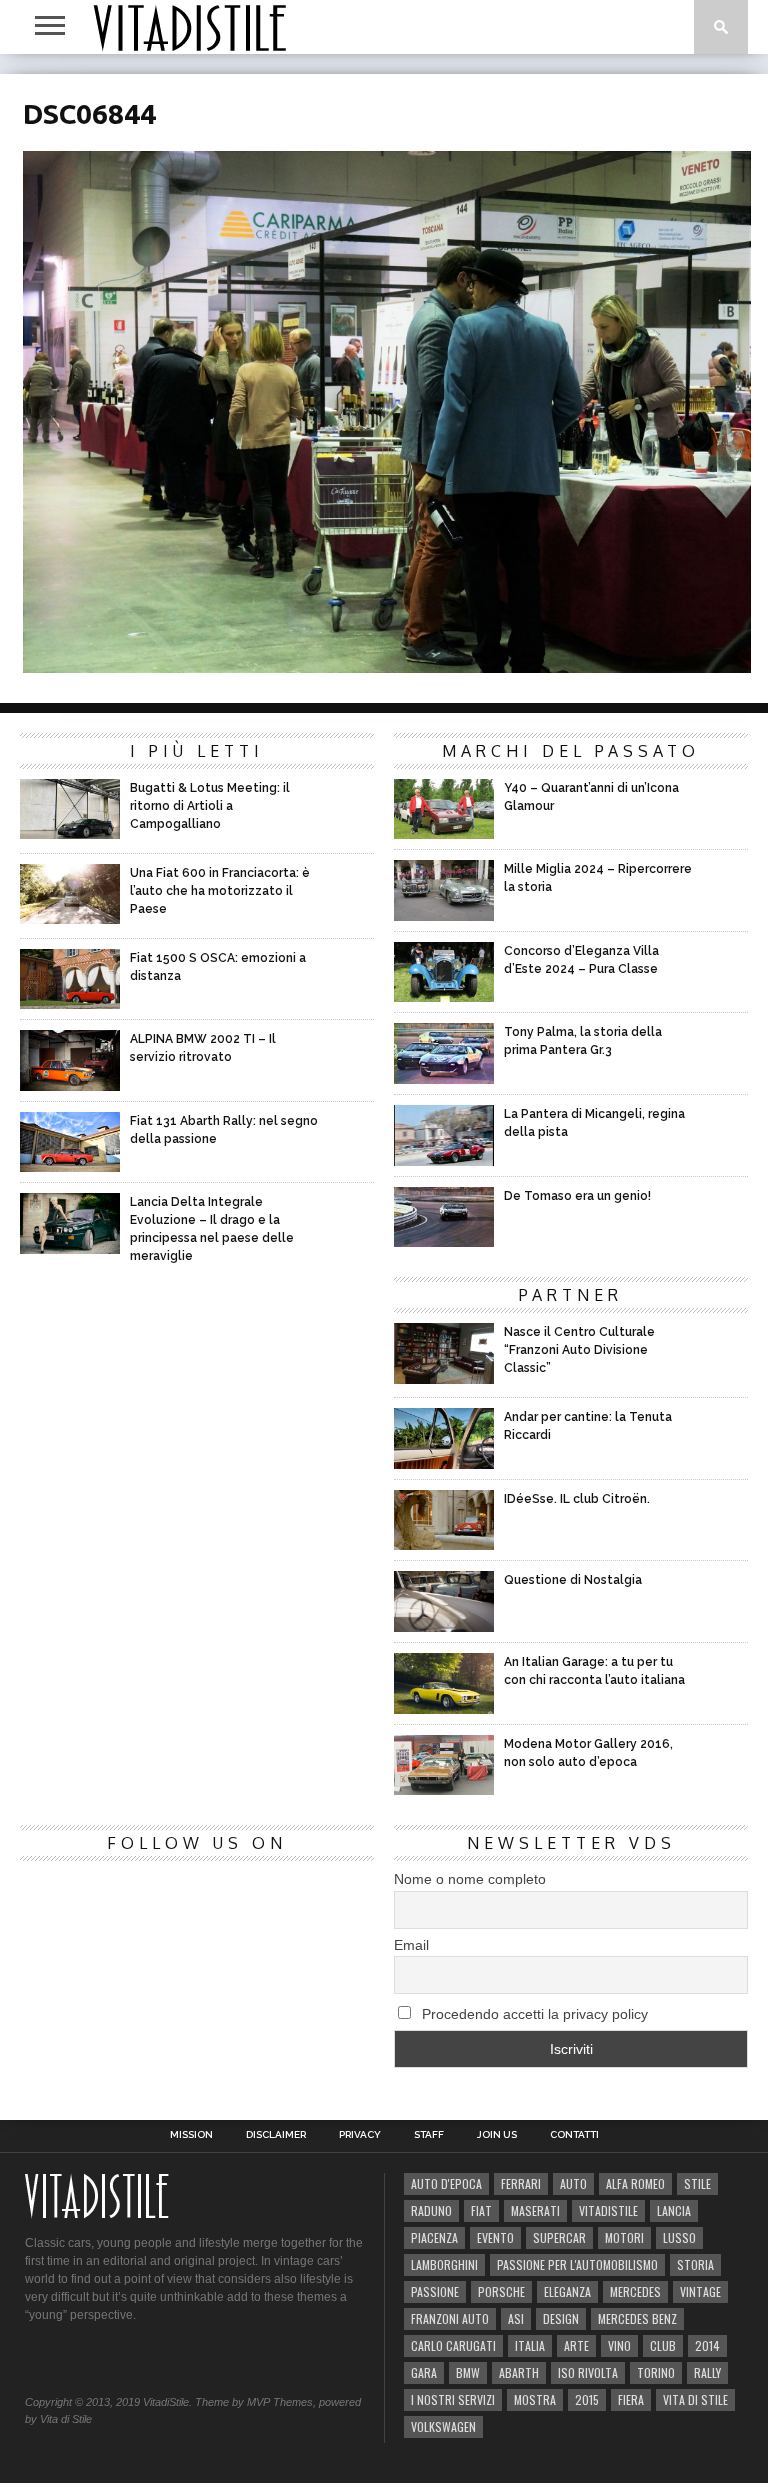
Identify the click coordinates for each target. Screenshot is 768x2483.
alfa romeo (635, 2183)
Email (411, 1945)
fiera (631, 2399)
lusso (679, 2237)
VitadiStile (608, 2210)
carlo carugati (453, 2345)
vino (619, 2345)
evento (495, 2237)
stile (697, 2183)
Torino (656, 2372)
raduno (431, 2210)
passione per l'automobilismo (577, 2264)
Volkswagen (443, 2426)
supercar (559, 2237)
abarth (519, 2372)
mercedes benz (637, 2318)
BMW (468, 2372)
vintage (700, 2291)
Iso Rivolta (588, 2372)
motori (624, 2237)
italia (530, 2345)
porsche (501, 2291)
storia (695, 2264)
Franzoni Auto (450, 2318)
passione (435, 2291)
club (663, 2345)
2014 (707, 2345)
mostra (535, 2399)
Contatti (574, 2135)
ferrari (521, 2183)
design (561, 2318)
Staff (429, 2135)
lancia (674, 2210)
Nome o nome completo (470, 1879)
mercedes (635, 2291)
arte (576, 2345)
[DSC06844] (387, 666)
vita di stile (695, 2399)
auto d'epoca (446, 2183)
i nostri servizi (453, 2399)
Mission (191, 2135)
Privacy (360, 2135)
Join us (497, 2135)
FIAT (481, 2210)
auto (573, 2183)
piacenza (434, 2237)
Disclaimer (276, 2135)
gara (424, 2372)
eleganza (567, 2291)
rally (707, 2372)
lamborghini (444, 2264)
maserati (535, 2210)
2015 (587, 2399)
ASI (516, 2318)
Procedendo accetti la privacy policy (533, 2014)
